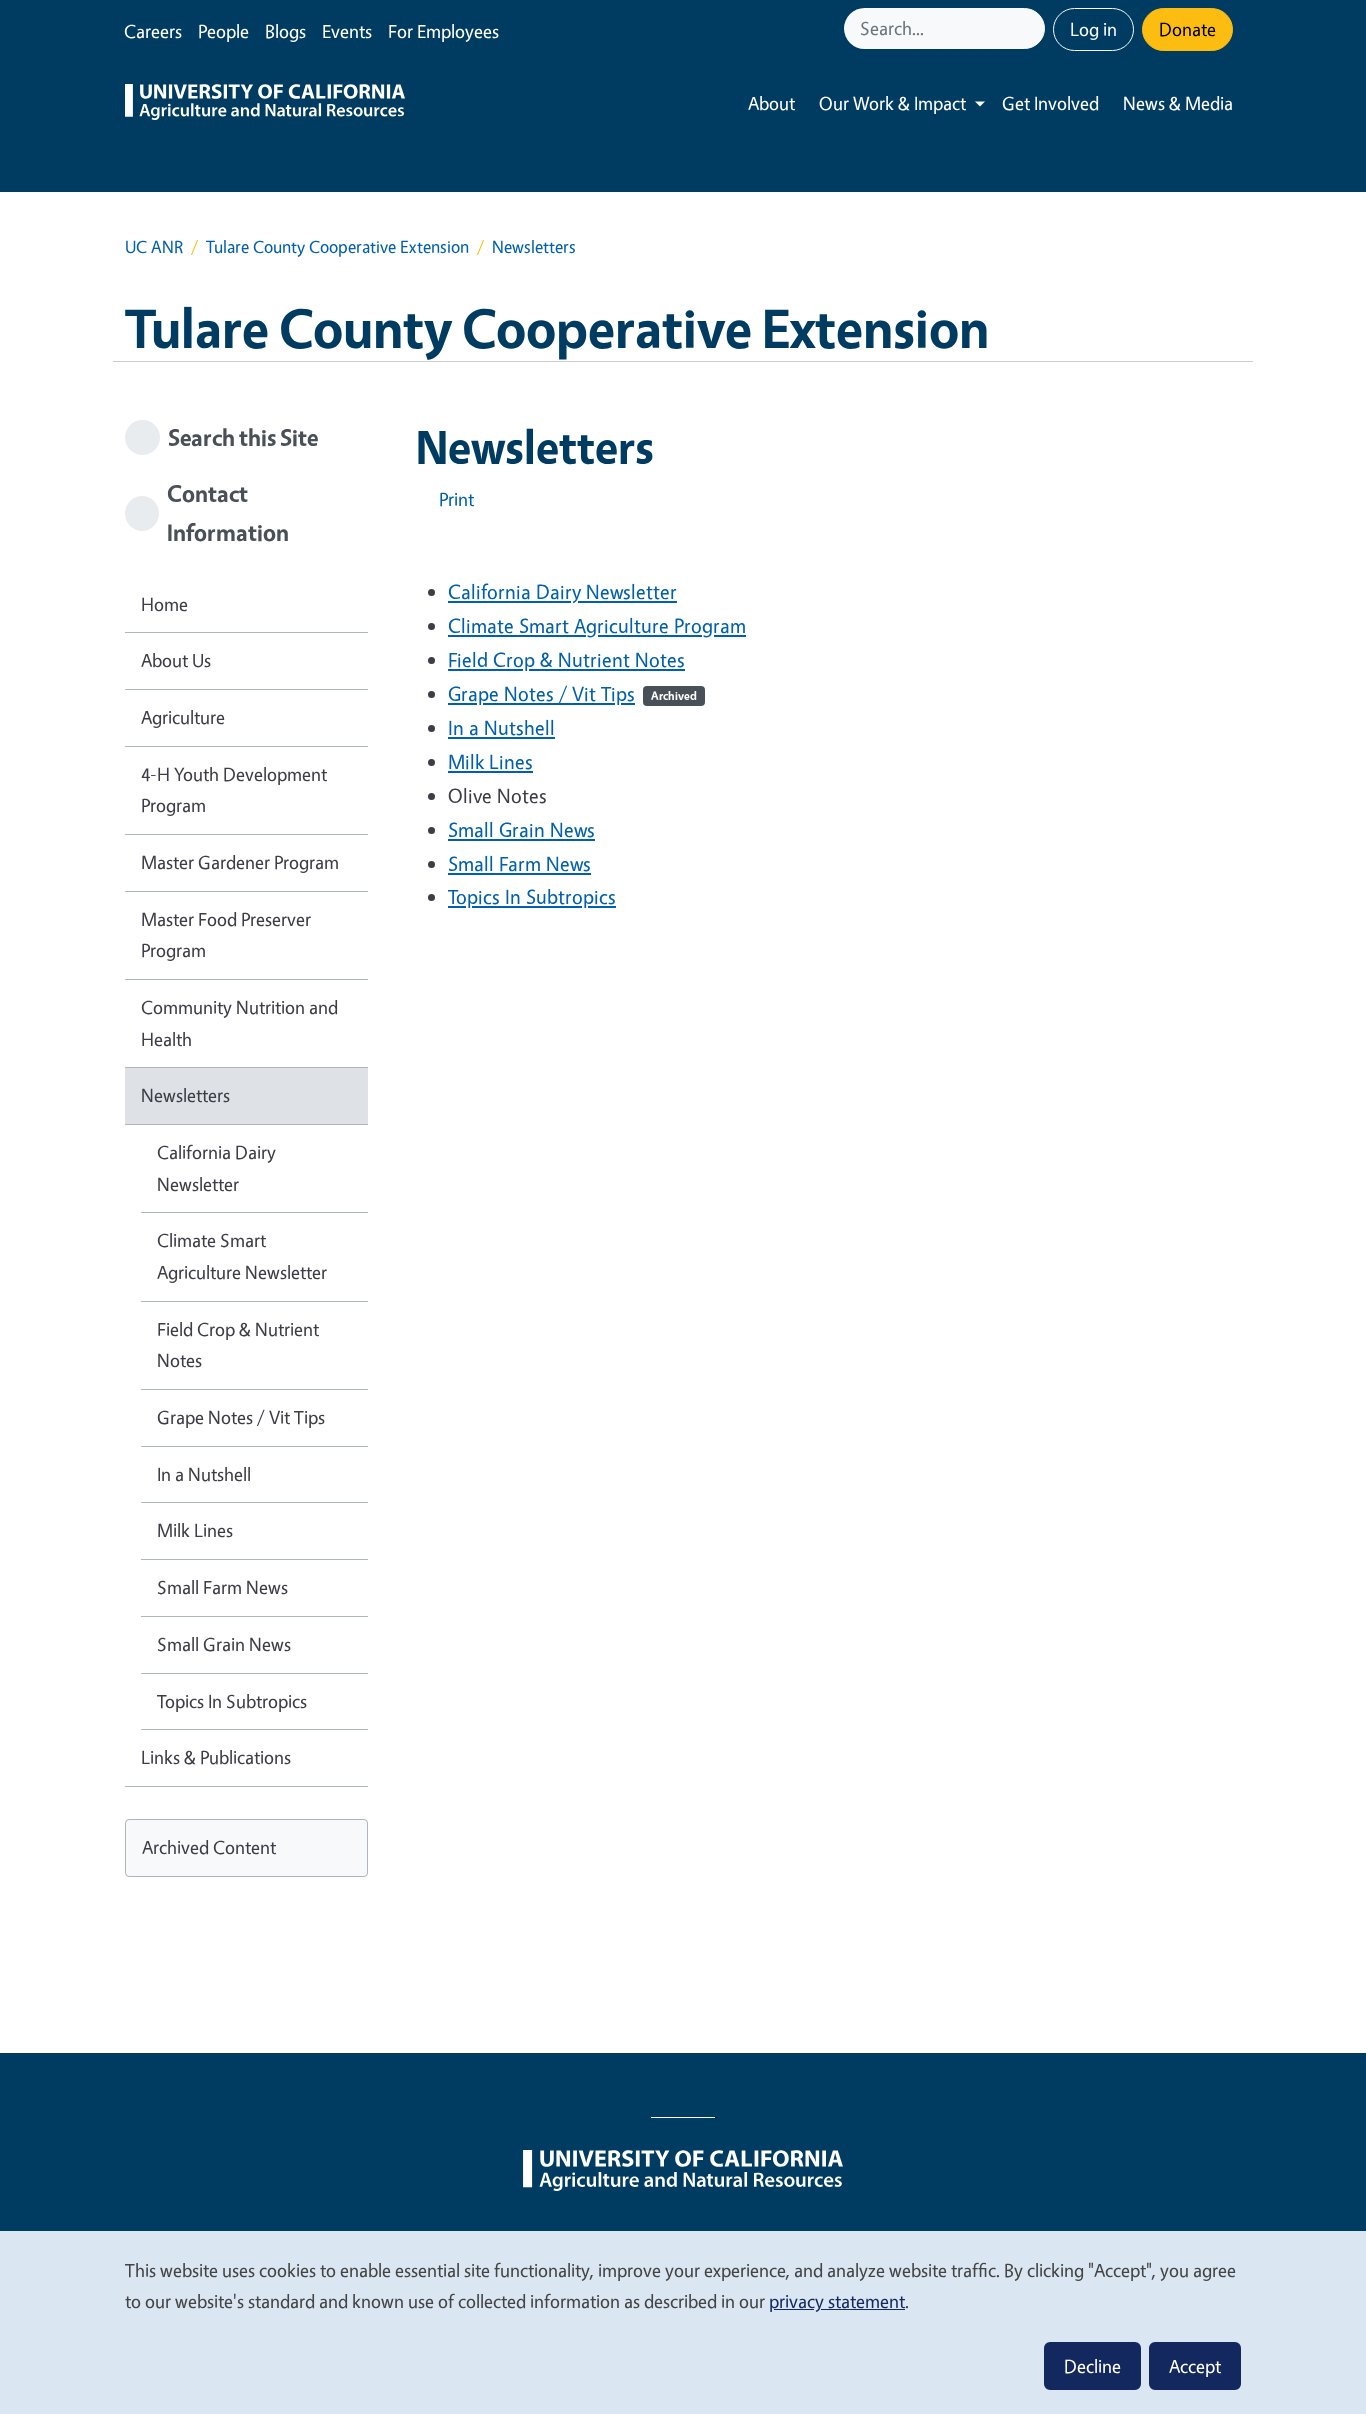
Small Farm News (519, 863)
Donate (1187, 29)
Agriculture (183, 717)
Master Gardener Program (240, 862)
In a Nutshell (501, 727)
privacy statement (837, 2301)
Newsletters (185, 1095)
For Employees (443, 31)
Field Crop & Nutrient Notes (566, 659)
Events (347, 31)
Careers (153, 31)
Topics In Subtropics (532, 896)
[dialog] (683, 2321)
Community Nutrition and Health (239, 1023)
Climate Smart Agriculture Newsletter (242, 1256)
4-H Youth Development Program (234, 790)
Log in (1093, 29)
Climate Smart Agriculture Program (597, 625)
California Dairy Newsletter (562, 591)
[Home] (265, 104)
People (223, 31)
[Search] (1032, 28)
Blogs (285, 31)
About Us (176, 660)
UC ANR (154, 246)
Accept (1195, 2366)
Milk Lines (490, 761)
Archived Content (209, 1847)
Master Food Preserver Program (226, 935)
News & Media (1178, 103)
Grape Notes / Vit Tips (572, 693)
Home (164, 604)
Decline (1092, 2366)
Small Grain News (521, 829)
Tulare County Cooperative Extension (337, 246)
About (771, 103)
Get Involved (1050, 103)
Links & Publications (216, 1757)
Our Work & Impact (892, 103)
